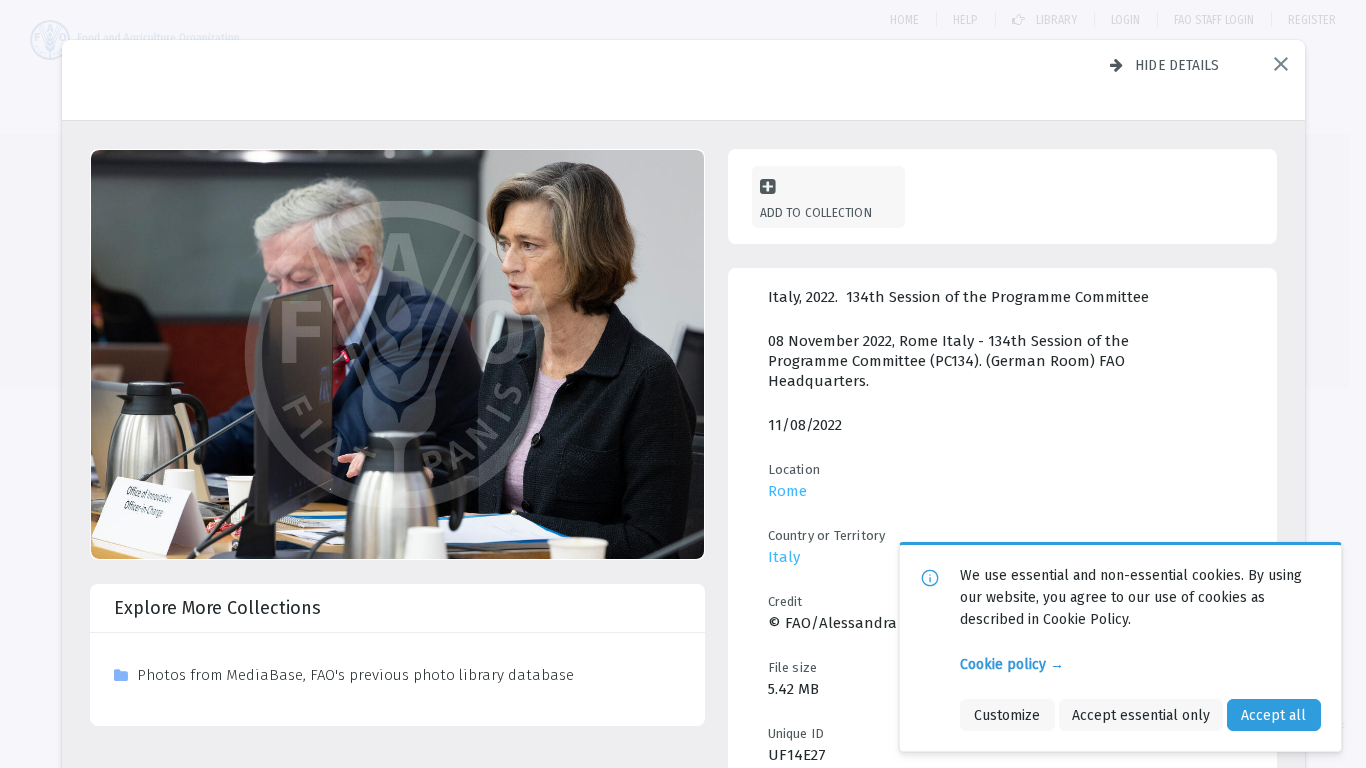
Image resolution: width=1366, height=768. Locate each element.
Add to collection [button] (816, 212)
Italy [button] (784, 557)
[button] (1281, 64)
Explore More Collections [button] (217, 608)
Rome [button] (787, 491)
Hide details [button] (1177, 65)
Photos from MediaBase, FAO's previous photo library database (355, 675)
